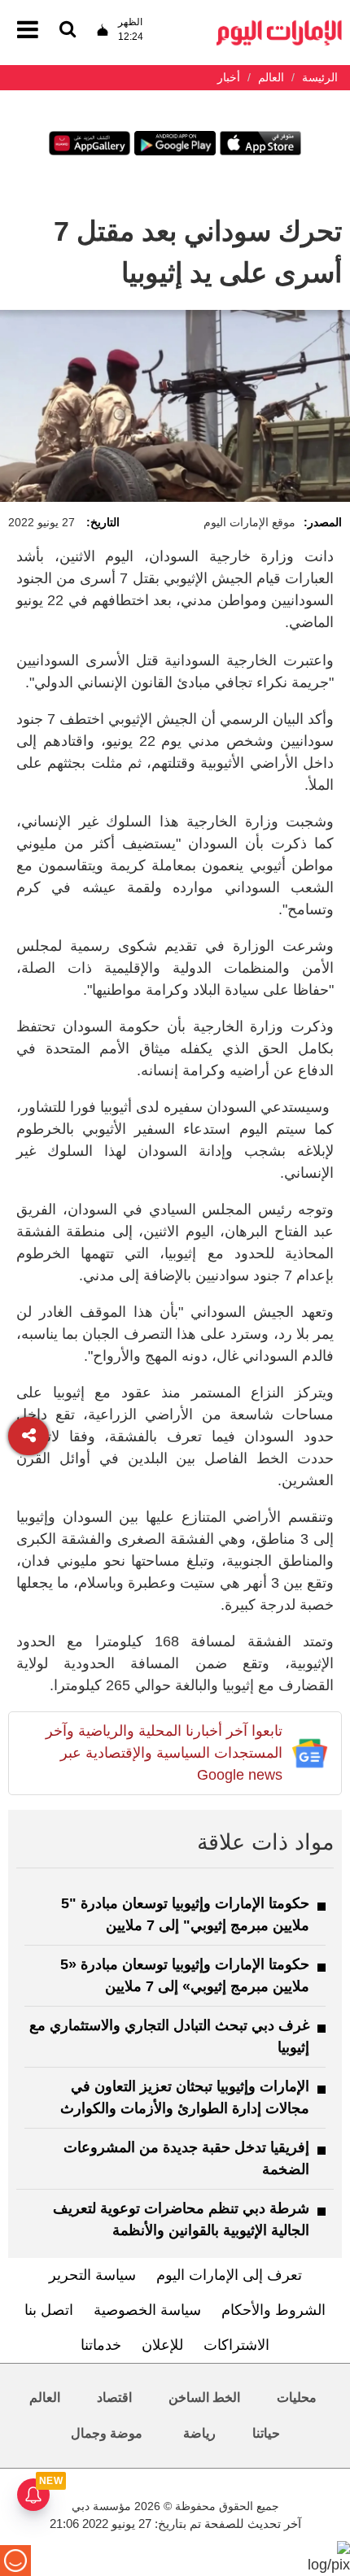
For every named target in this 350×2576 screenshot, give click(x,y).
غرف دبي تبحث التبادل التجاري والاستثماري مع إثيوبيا (169, 2036)
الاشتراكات (236, 2345)
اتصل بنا (49, 2310)
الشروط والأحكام (273, 2310)
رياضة (199, 2433)
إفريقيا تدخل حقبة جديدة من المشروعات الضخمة (186, 2158)
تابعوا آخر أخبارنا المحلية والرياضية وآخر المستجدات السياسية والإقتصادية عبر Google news (164, 1753)
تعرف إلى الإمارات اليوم (229, 2275)
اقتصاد (114, 2397)
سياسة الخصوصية (147, 2310)
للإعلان (162, 2345)
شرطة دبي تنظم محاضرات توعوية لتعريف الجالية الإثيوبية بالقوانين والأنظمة (181, 2219)
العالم (45, 2397)
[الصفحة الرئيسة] (279, 25)
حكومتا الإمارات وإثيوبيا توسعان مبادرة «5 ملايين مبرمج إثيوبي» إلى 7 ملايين (185, 1975)
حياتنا (266, 2433)
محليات (297, 2397)
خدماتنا (101, 2345)
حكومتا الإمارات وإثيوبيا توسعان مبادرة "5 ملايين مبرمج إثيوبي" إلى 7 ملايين (185, 1914)
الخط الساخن (204, 2397)
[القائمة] (68, 31)
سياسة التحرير (92, 2275)
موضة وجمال (107, 2433)
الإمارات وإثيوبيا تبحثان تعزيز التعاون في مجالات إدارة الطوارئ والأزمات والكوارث (185, 2097)
